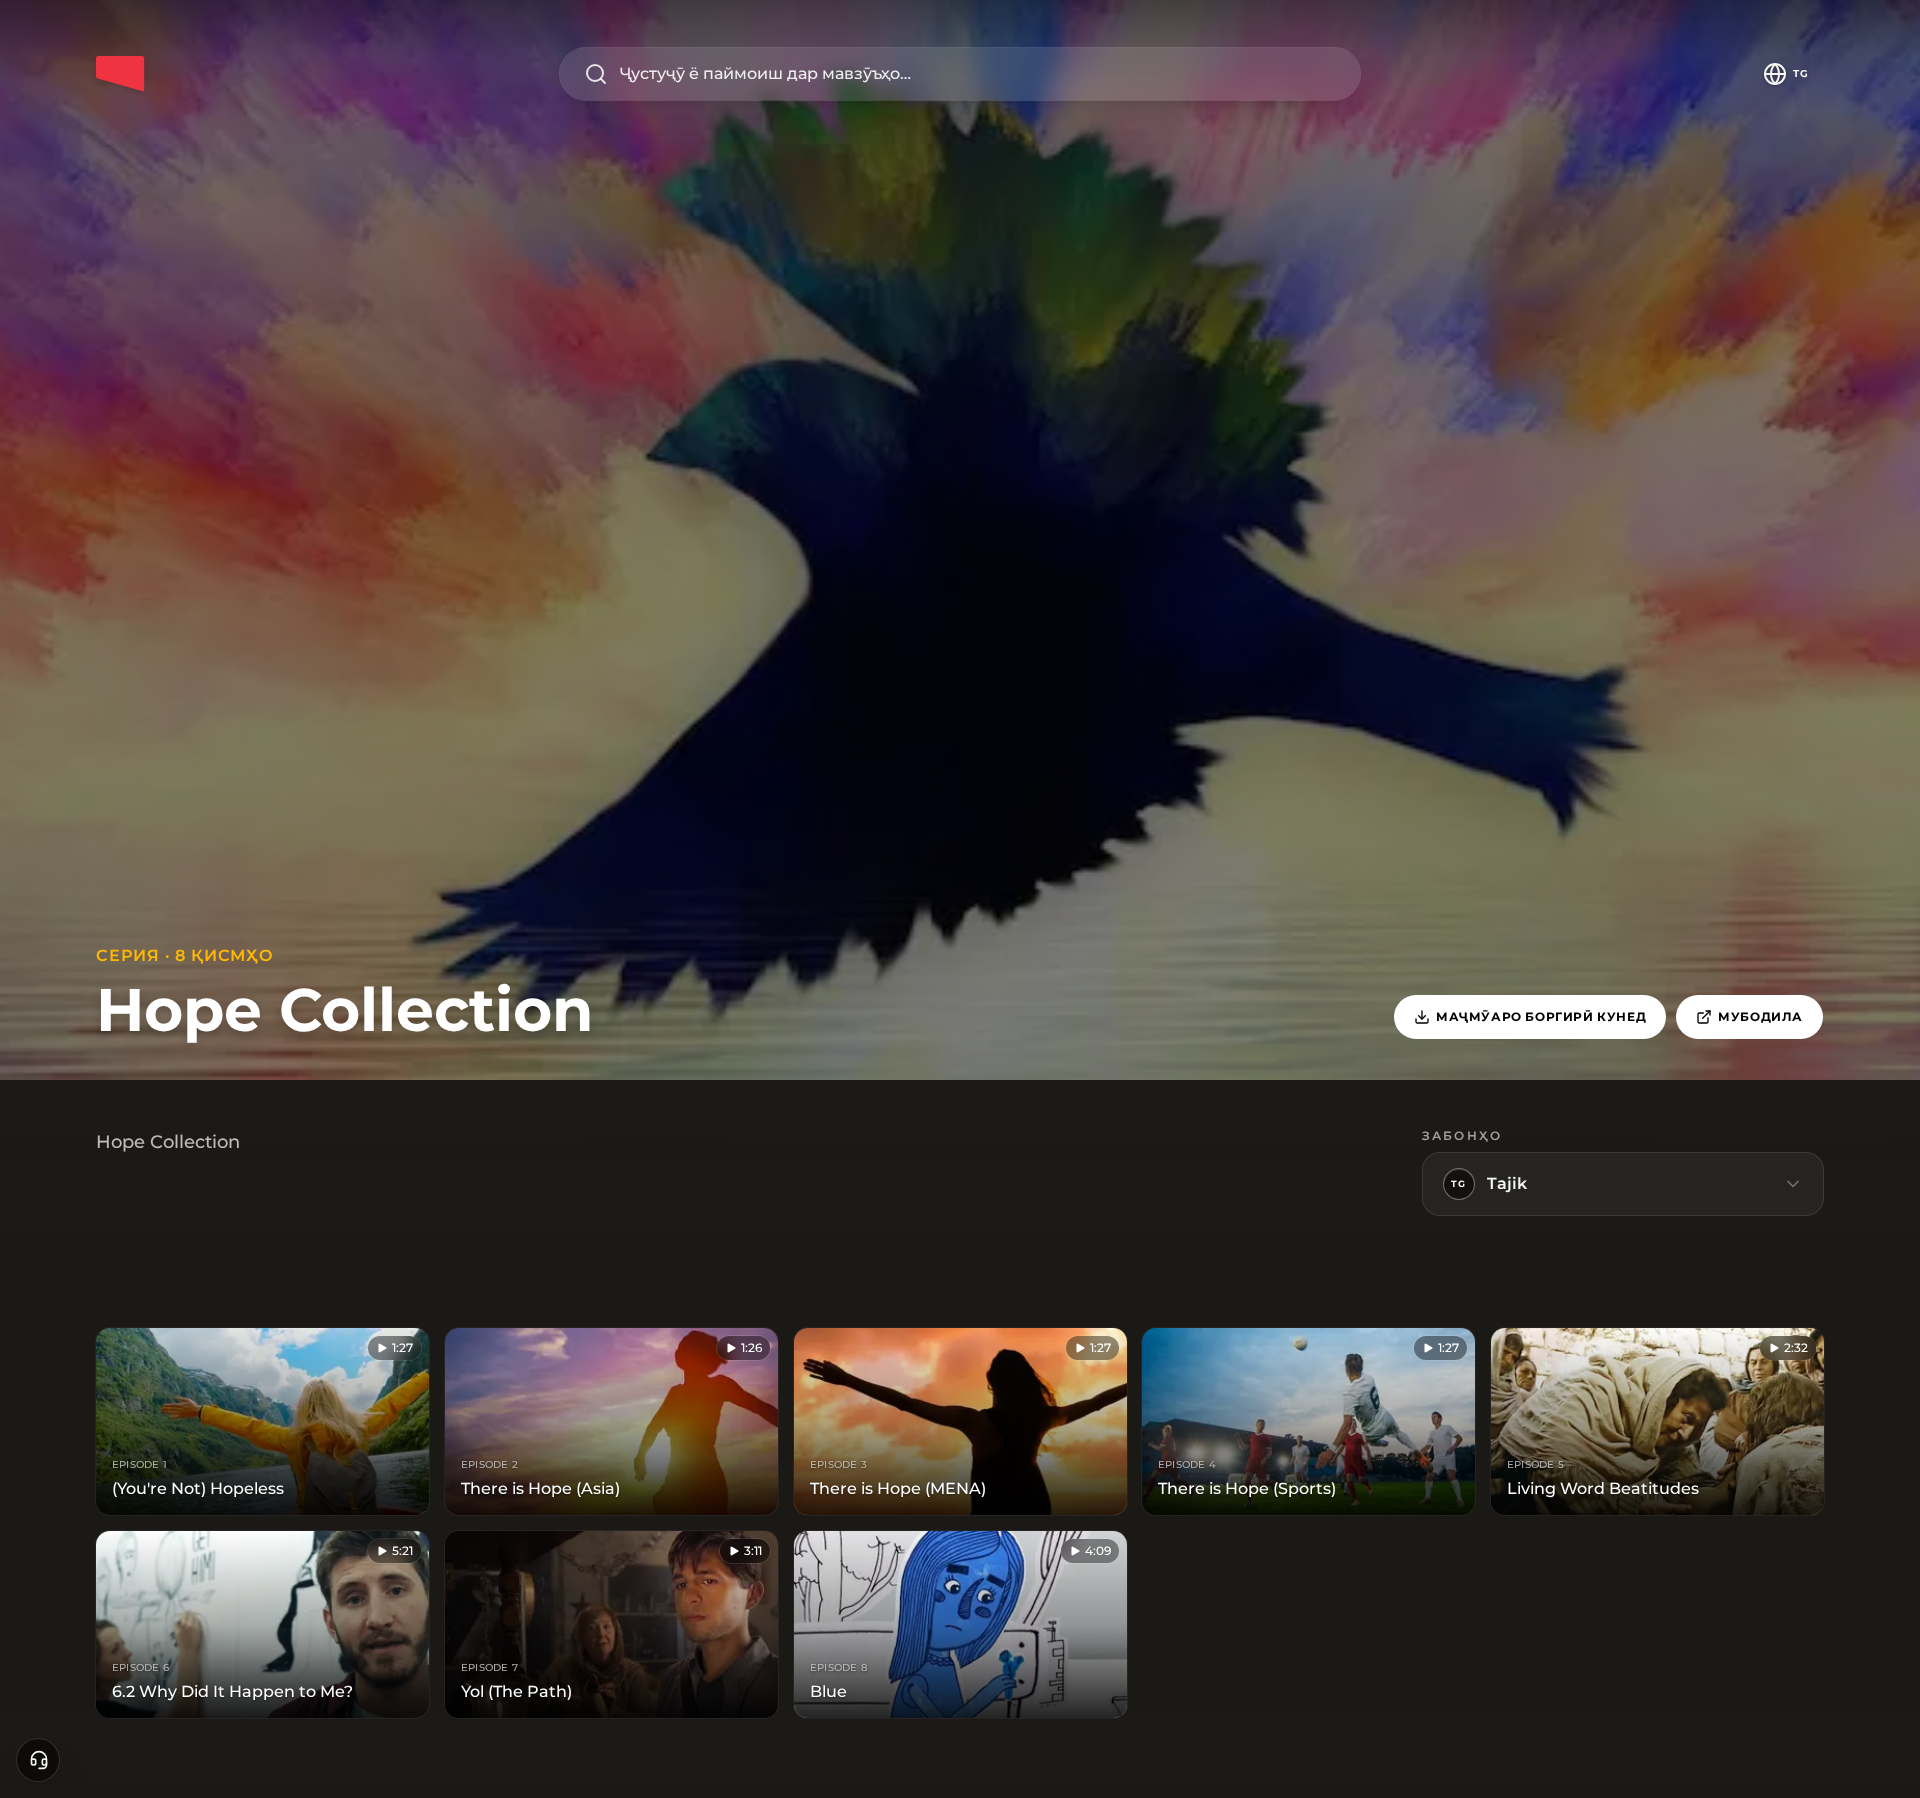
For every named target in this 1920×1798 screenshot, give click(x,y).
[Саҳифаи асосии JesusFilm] (120, 74)
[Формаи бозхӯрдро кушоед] (38, 1760)
